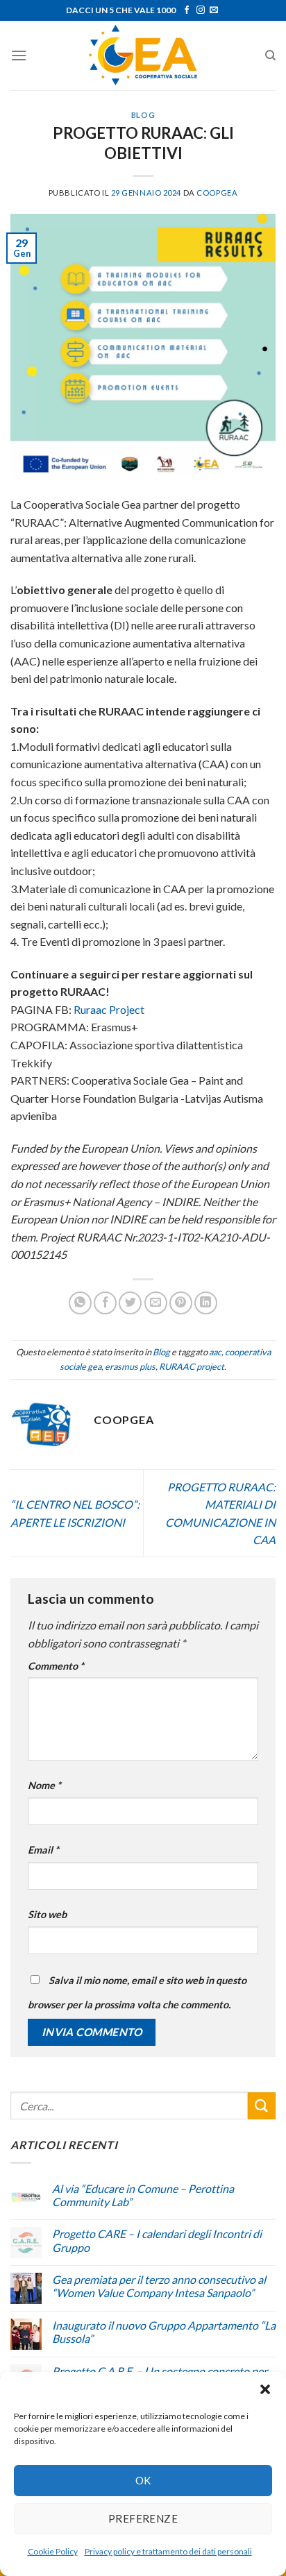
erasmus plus (130, 1366)
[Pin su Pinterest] (181, 1303)
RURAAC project (192, 1366)
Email (43, 1850)
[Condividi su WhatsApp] (80, 1303)
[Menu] (19, 55)
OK (143, 2480)
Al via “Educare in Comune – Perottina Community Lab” (143, 2195)
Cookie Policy (53, 2551)
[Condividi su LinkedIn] (206, 1303)
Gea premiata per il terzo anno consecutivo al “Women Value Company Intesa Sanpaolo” (159, 2286)
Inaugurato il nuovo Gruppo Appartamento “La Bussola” (164, 2332)
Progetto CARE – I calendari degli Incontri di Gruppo (157, 2240)
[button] (265, 2389)
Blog (143, 115)
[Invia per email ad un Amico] (156, 1303)
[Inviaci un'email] (214, 10)
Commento (56, 1666)
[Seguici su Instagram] (201, 10)
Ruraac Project (109, 1009)
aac (215, 1352)
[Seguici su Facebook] (187, 10)
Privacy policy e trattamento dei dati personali (168, 2551)
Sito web (47, 1914)
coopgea (217, 193)
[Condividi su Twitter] (130, 1303)
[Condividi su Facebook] (105, 1303)
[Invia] (262, 2106)
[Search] (270, 56)
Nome (44, 1785)
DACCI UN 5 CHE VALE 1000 (121, 10)
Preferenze (143, 2518)
